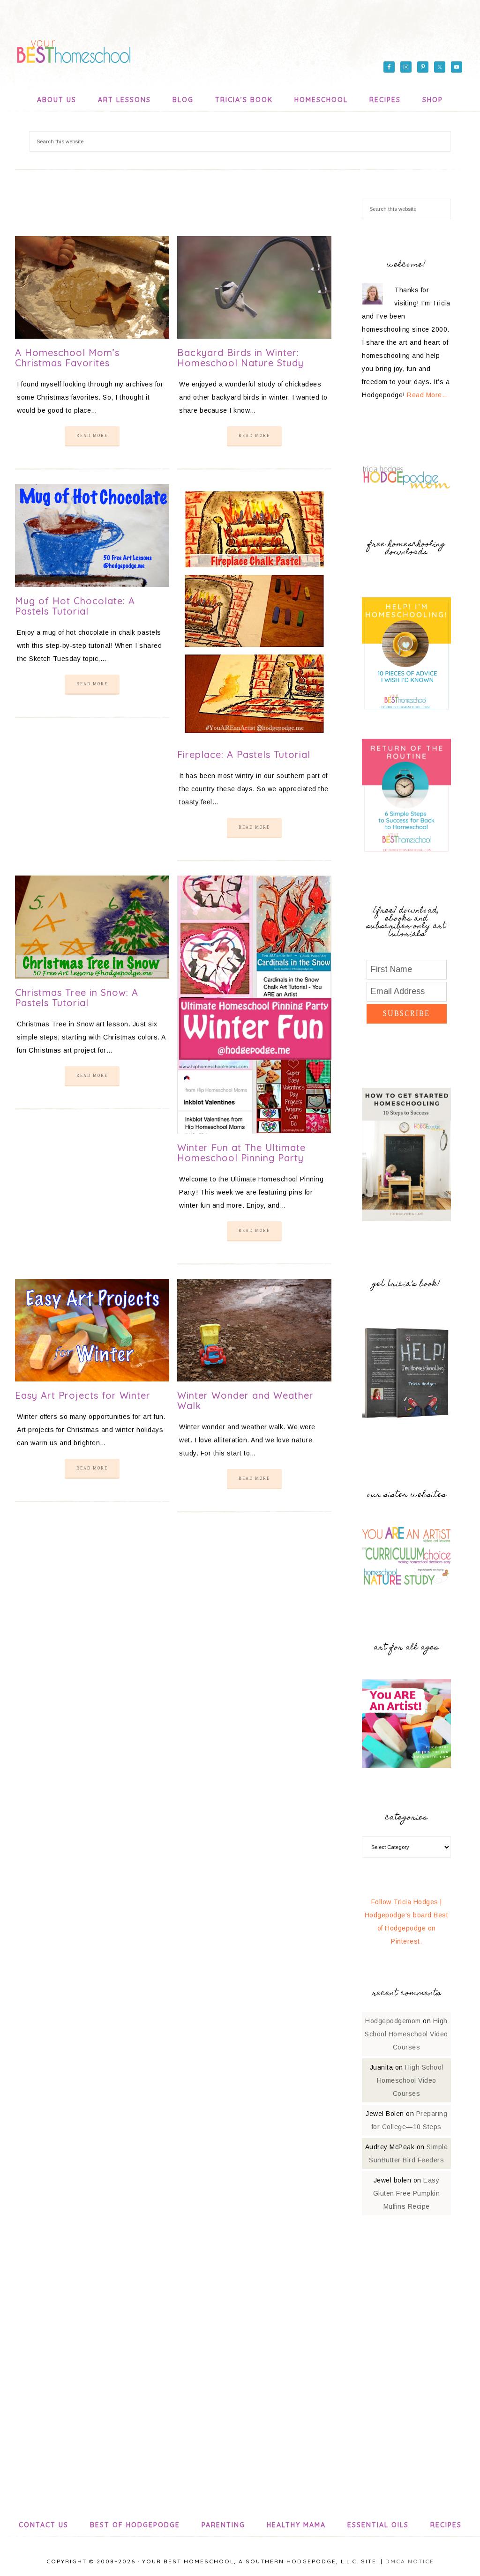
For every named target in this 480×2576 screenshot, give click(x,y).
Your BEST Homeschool (74, 49)
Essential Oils (378, 2525)
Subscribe (406, 1013)
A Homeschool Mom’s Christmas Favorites (67, 358)
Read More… (427, 395)
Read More (92, 436)
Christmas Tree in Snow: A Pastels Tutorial (77, 998)
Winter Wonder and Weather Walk (245, 1400)
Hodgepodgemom (393, 2021)
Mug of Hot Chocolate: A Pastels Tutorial (75, 606)
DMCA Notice (410, 2561)
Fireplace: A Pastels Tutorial (244, 754)
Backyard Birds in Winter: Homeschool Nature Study (240, 358)
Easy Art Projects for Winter (83, 1395)
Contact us (44, 2525)
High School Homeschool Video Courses (406, 2034)
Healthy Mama (296, 2525)
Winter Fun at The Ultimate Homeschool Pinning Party (241, 1153)
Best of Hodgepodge (135, 2525)
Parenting (223, 2525)
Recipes (446, 2525)
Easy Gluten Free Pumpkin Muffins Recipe (407, 2193)
